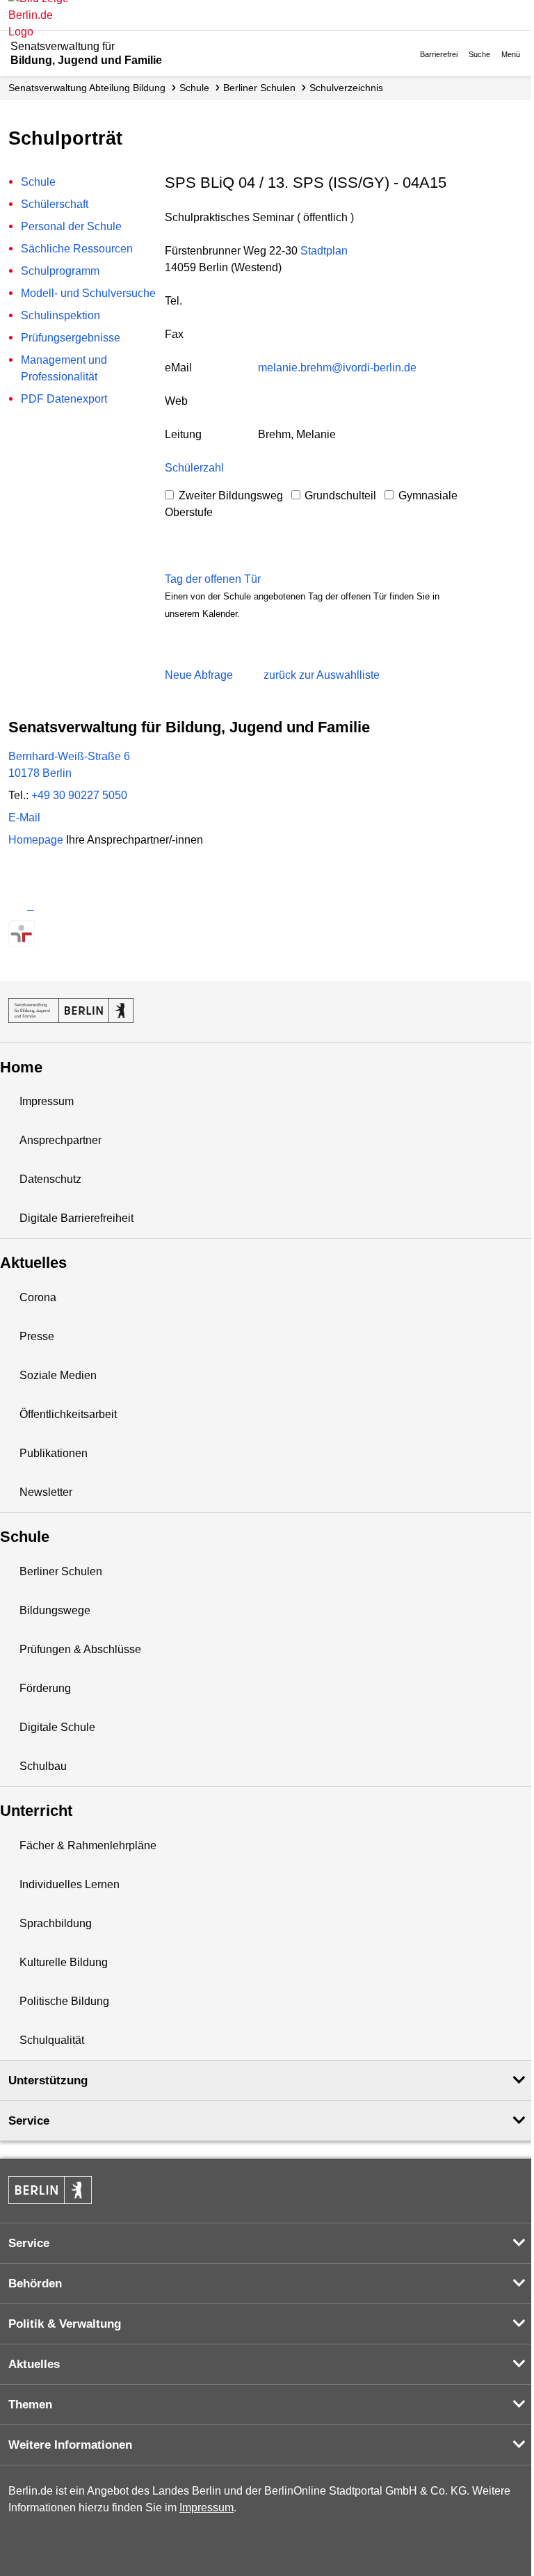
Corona (38, 1297)
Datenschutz (50, 1179)
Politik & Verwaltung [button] (65, 2324)
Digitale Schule (57, 1727)
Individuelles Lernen (70, 1884)
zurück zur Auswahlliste (322, 675)
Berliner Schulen (259, 88)
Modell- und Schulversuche (88, 293)
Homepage (106, 840)
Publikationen (54, 1453)
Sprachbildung (56, 1923)
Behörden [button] (35, 2284)
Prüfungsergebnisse (71, 338)
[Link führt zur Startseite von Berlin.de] (50, 2190)
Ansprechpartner (60, 1140)
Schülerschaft (55, 204)
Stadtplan (324, 251)
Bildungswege (55, 1610)
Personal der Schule (71, 226)
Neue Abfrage (199, 675)
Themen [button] (30, 2405)
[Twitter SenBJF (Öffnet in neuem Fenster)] (21, 906)
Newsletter (46, 1492)
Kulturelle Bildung (64, 1962)
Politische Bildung (64, 2001)
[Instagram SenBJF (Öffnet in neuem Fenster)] (46, 906)
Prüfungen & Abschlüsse (80, 1649)
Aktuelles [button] (34, 2364)
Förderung (45, 1688)
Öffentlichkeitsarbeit (68, 1414)
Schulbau (43, 1766)
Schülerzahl (194, 468)
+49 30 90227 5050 (79, 795)
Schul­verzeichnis (346, 88)
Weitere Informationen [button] (70, 2445)
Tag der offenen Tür (213, 579)
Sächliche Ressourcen (77, 249)
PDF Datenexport (64, 399)
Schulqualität (52, 2040)
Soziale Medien (58, 1375)
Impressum (47, 1101)
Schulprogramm (60, 271)
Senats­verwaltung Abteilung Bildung (87, 88)
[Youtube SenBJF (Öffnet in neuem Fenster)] (95, 906)
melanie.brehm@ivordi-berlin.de (337, 368)
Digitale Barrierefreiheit (76, 1218)
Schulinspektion (60, 315)
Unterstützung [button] (48, 2080)
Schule (194, 88)
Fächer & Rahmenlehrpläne (88, 1845)
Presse (37, 1336)
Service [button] (29, 2121)
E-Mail (24, 818)
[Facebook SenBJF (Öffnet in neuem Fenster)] (71, 906)
